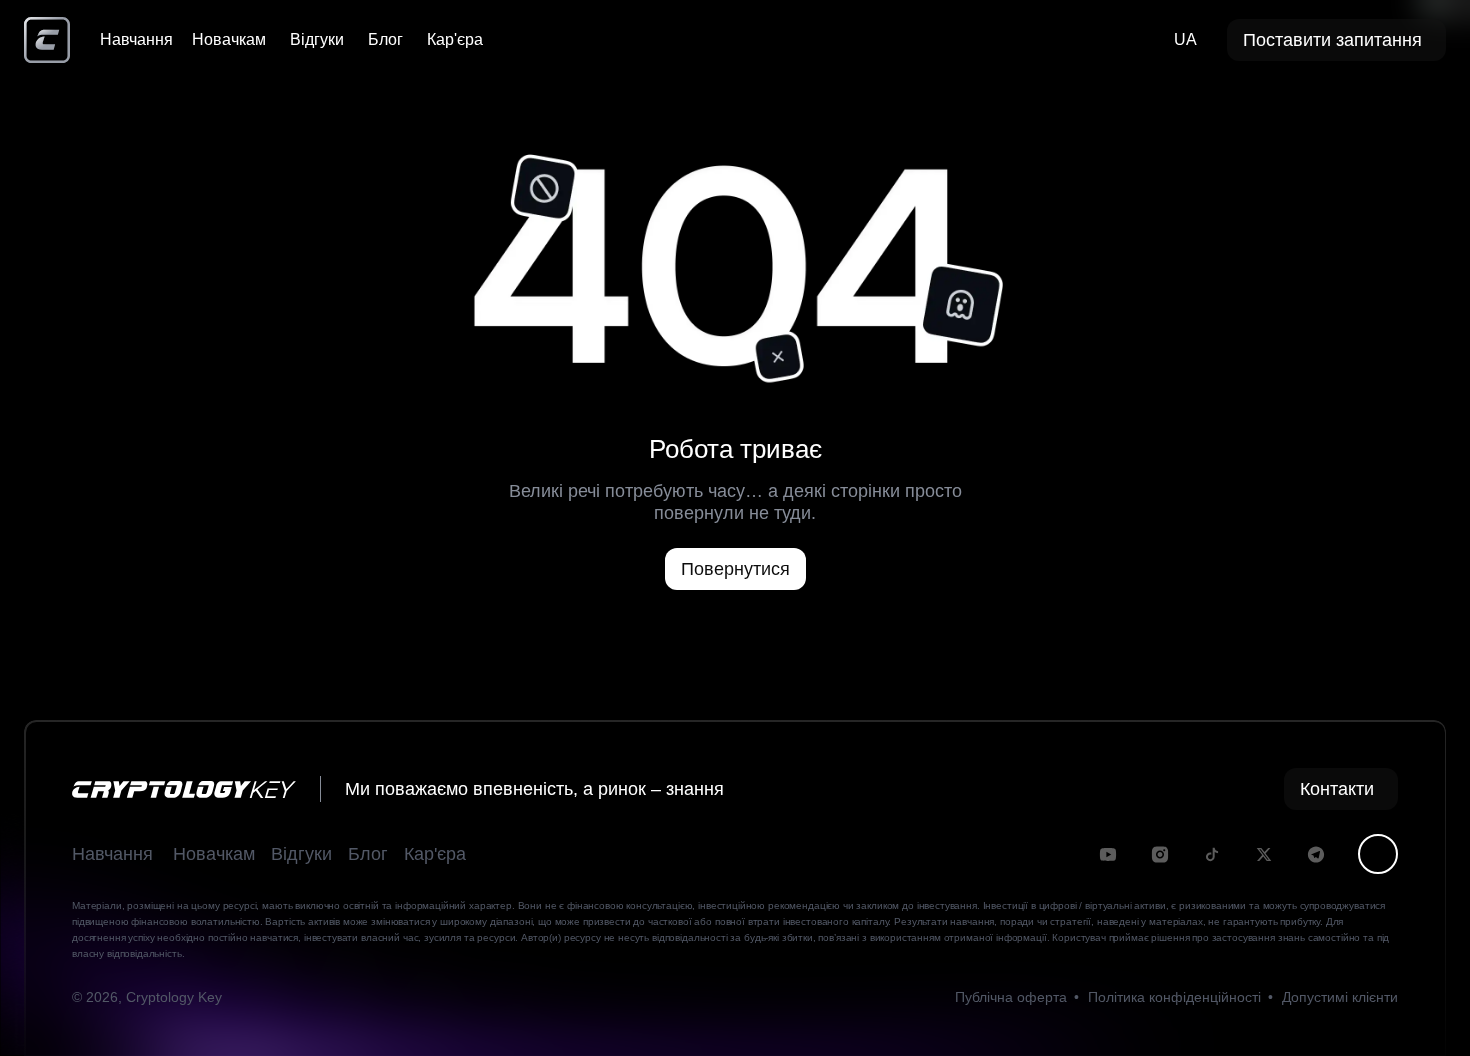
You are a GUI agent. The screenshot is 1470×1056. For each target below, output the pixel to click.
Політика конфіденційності (1174, 997)
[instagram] (1160, 854)
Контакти (1337, 789)
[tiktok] (1212, 854)
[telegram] (1316, 854)
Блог (385, 39)
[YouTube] (1108, 854)
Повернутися (735, 569)
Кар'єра (455, 39)
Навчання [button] (112, 854)
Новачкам (229, 39)
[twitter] (1264, 854)
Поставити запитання (1332, 40)
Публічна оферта (1011, 997)
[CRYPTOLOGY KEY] (47, 40)
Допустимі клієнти (1340, 997)
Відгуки (317, 39)
